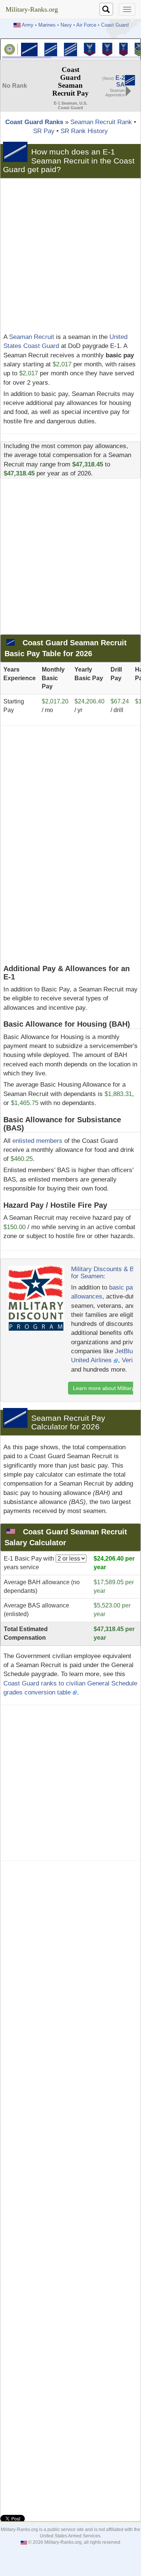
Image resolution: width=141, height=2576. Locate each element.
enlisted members (37, 1141)
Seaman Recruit (32, 337)
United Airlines (92, 1360)
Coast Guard (115, 25)
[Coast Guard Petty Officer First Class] (124, 49)
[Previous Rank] (130, 80)
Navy (66, 25)
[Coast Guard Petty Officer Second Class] (107, 49)
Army (28, 25)
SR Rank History (84, 131)
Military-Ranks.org (32, 9)
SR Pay (44, 131)
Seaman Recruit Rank (101, 122)
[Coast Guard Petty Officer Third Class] (90, 49)
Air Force (86, 25)
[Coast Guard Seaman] (70, 49)
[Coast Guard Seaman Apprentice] (51, 49)
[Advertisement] (70, 256)
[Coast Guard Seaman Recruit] (29, 49)
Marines (47, 25)
